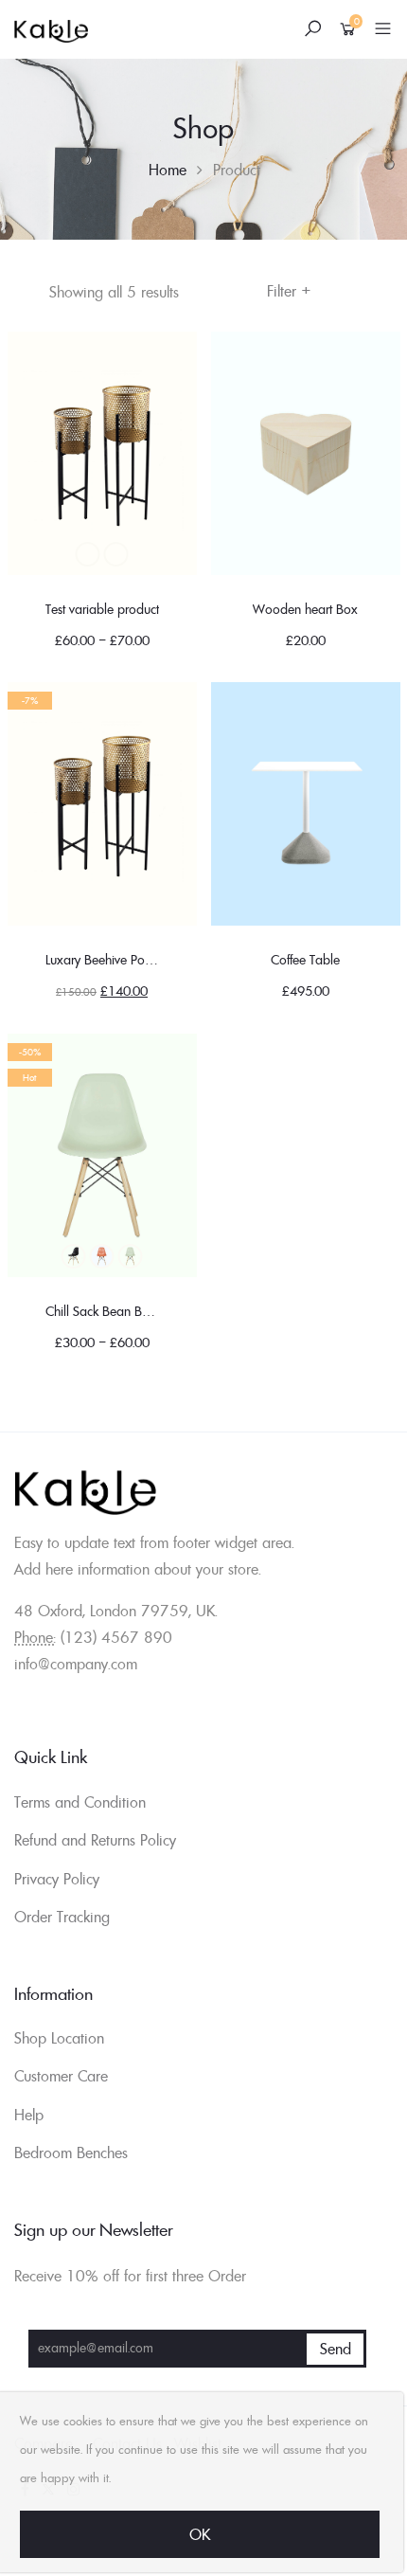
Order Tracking (62, 1917)
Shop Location (59, 2038)
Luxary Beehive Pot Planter (117, 960)
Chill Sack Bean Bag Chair (118, 1311)
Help (29, 2115)
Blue (116, 554)
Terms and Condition (80, 1802)
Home (168, 170)
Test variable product (102, 609)
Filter (289, 291)
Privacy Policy (57, 1879)
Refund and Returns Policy (95, 1840)
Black (88, 554)
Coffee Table (305, 960)
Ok (200, 2534)
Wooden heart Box (305, 609)
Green (131, 1256)
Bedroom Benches (71, 2153)
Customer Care (61, 2076)
